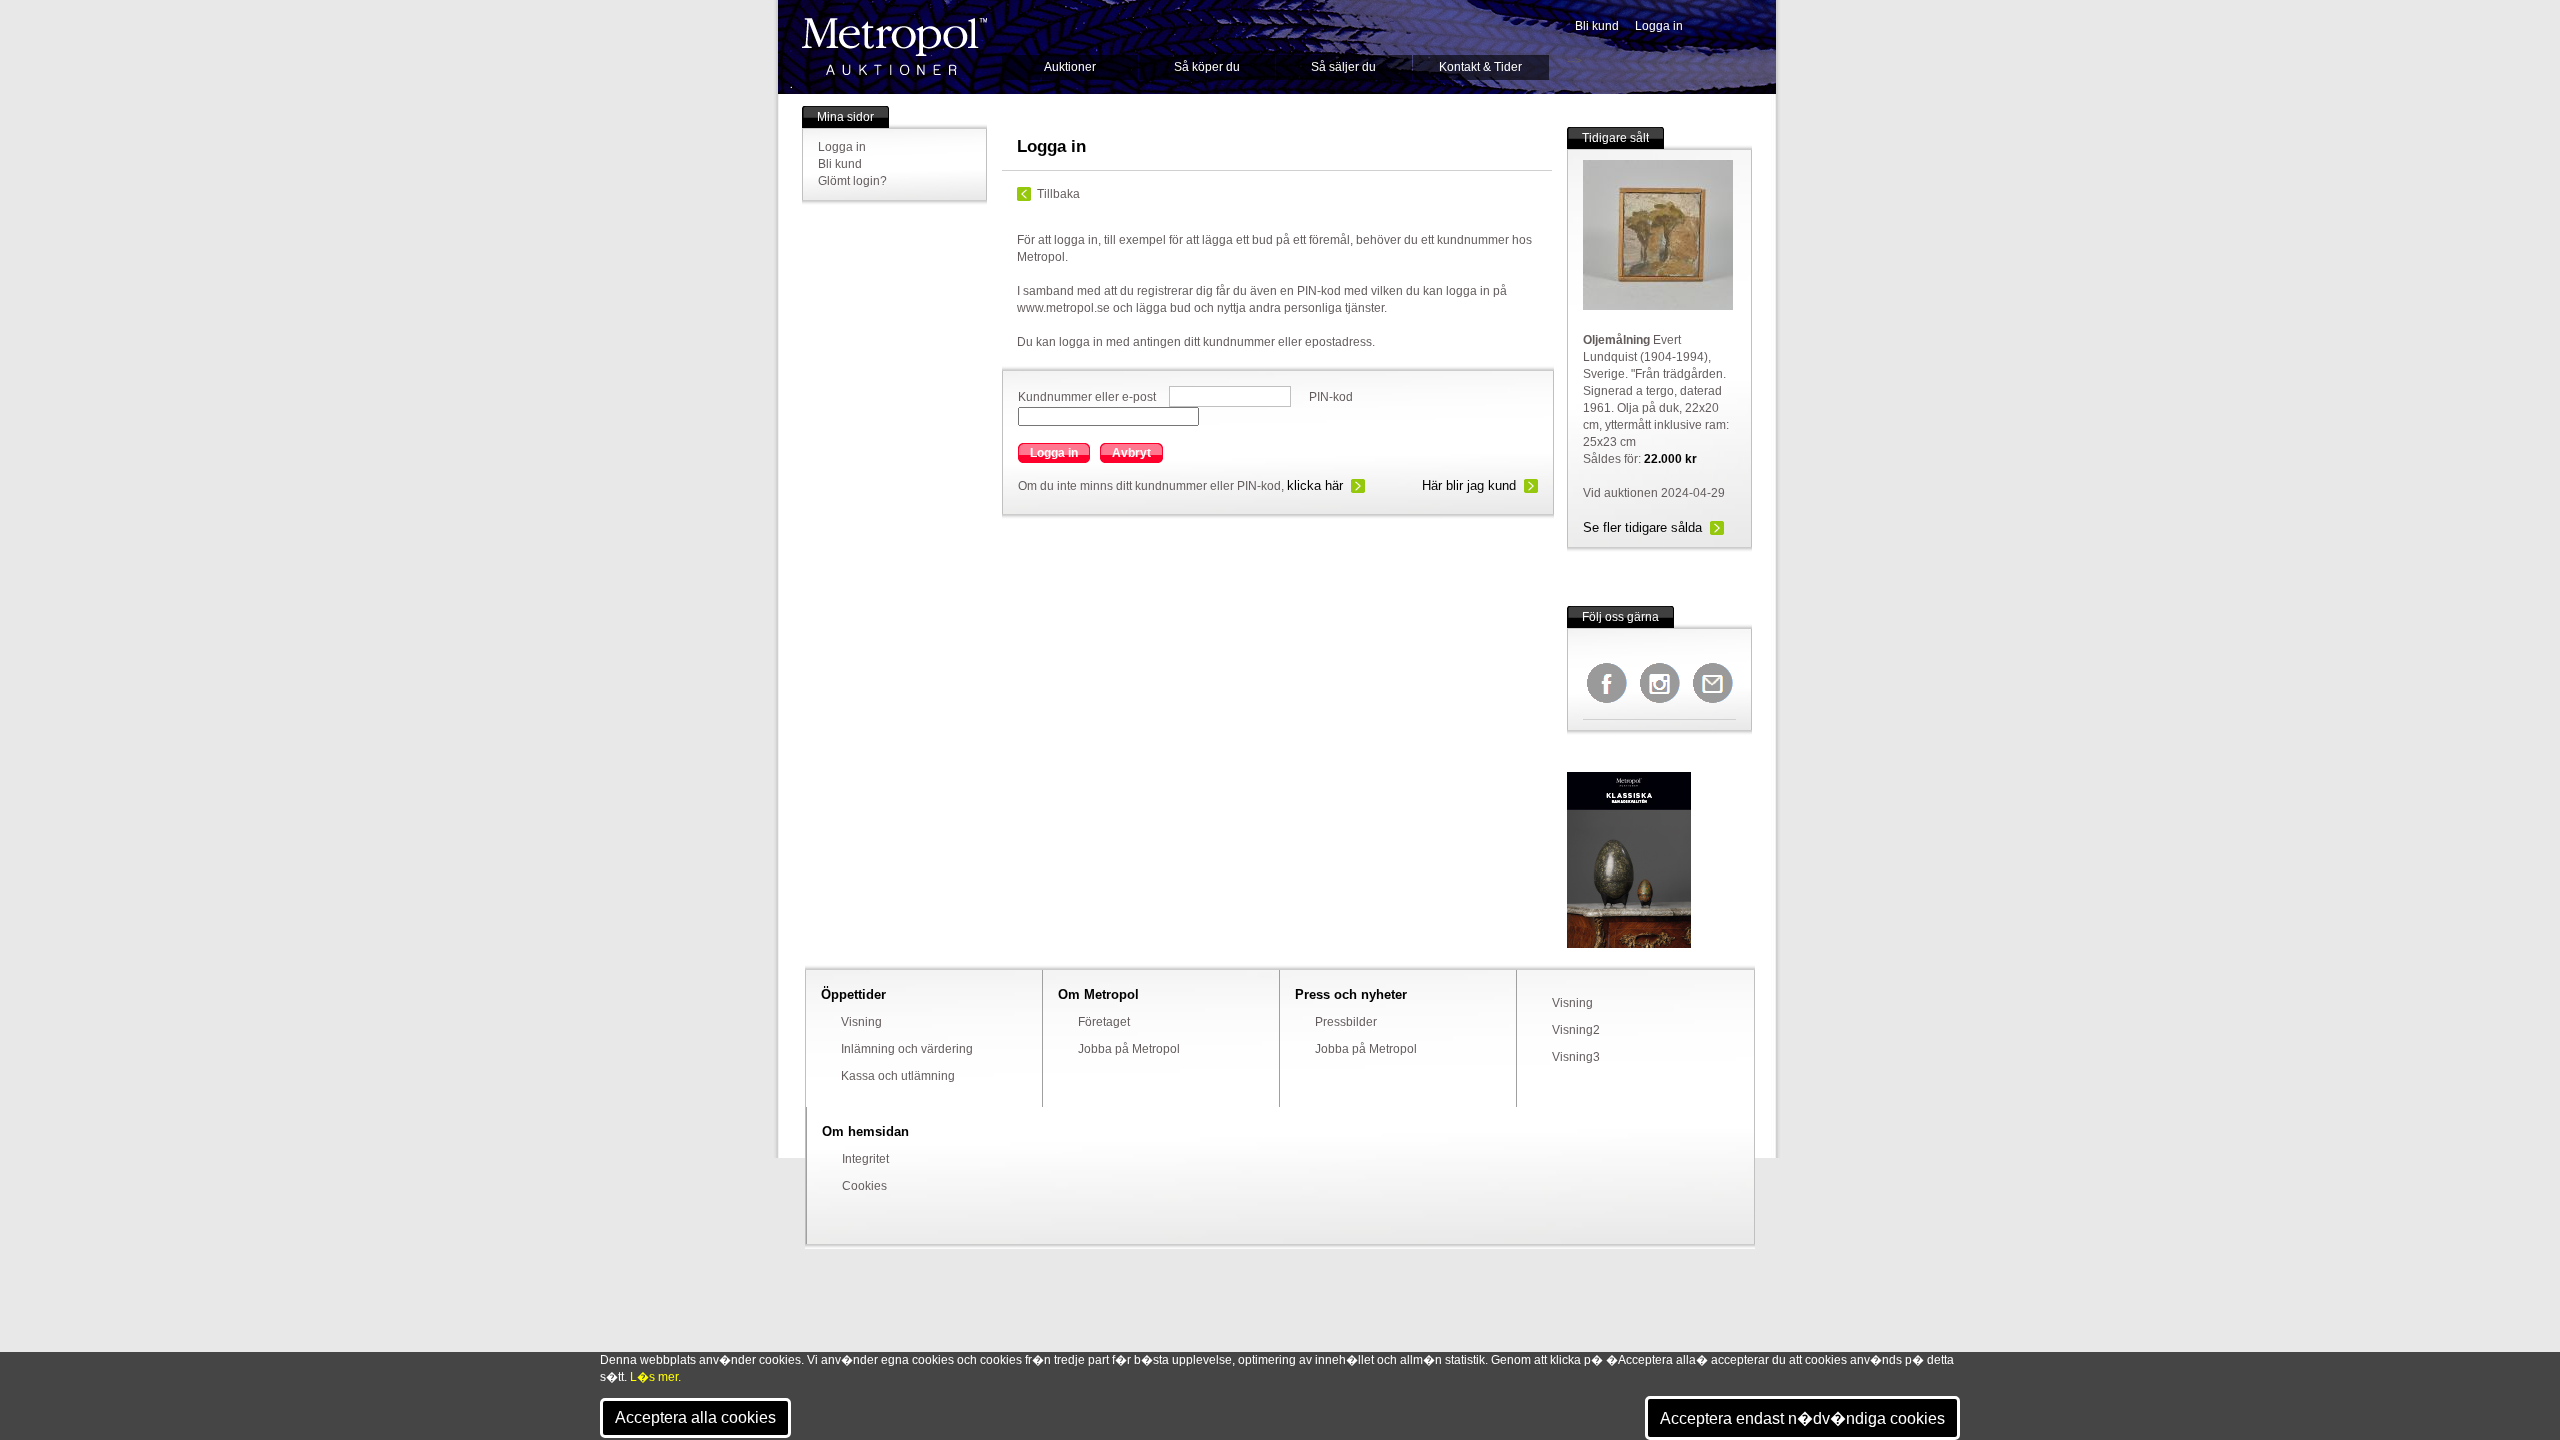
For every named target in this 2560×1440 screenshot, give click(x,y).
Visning (861, 1022)
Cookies (864, 1186)
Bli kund (1597, 26)
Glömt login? (852, 181)
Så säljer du (1343, 67)
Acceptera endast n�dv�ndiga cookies (1802, 1418)
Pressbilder (1346, 1022)
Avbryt (1131, 453)
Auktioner (1070, 67)
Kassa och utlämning (898, 1076)
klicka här (1315, 485)
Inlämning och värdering (907, 1049)
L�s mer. (655, 1377)
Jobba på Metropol (1129, 1049)
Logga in (1659, 26)
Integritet (865, 1159)
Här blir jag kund (1469, 485)
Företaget (1104, 1022)
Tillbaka (1058, 194)
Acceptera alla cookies (695, 1417)
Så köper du (1207, 67)
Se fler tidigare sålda (1642, 527)
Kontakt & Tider (1480, 67)
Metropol (894, 46)
